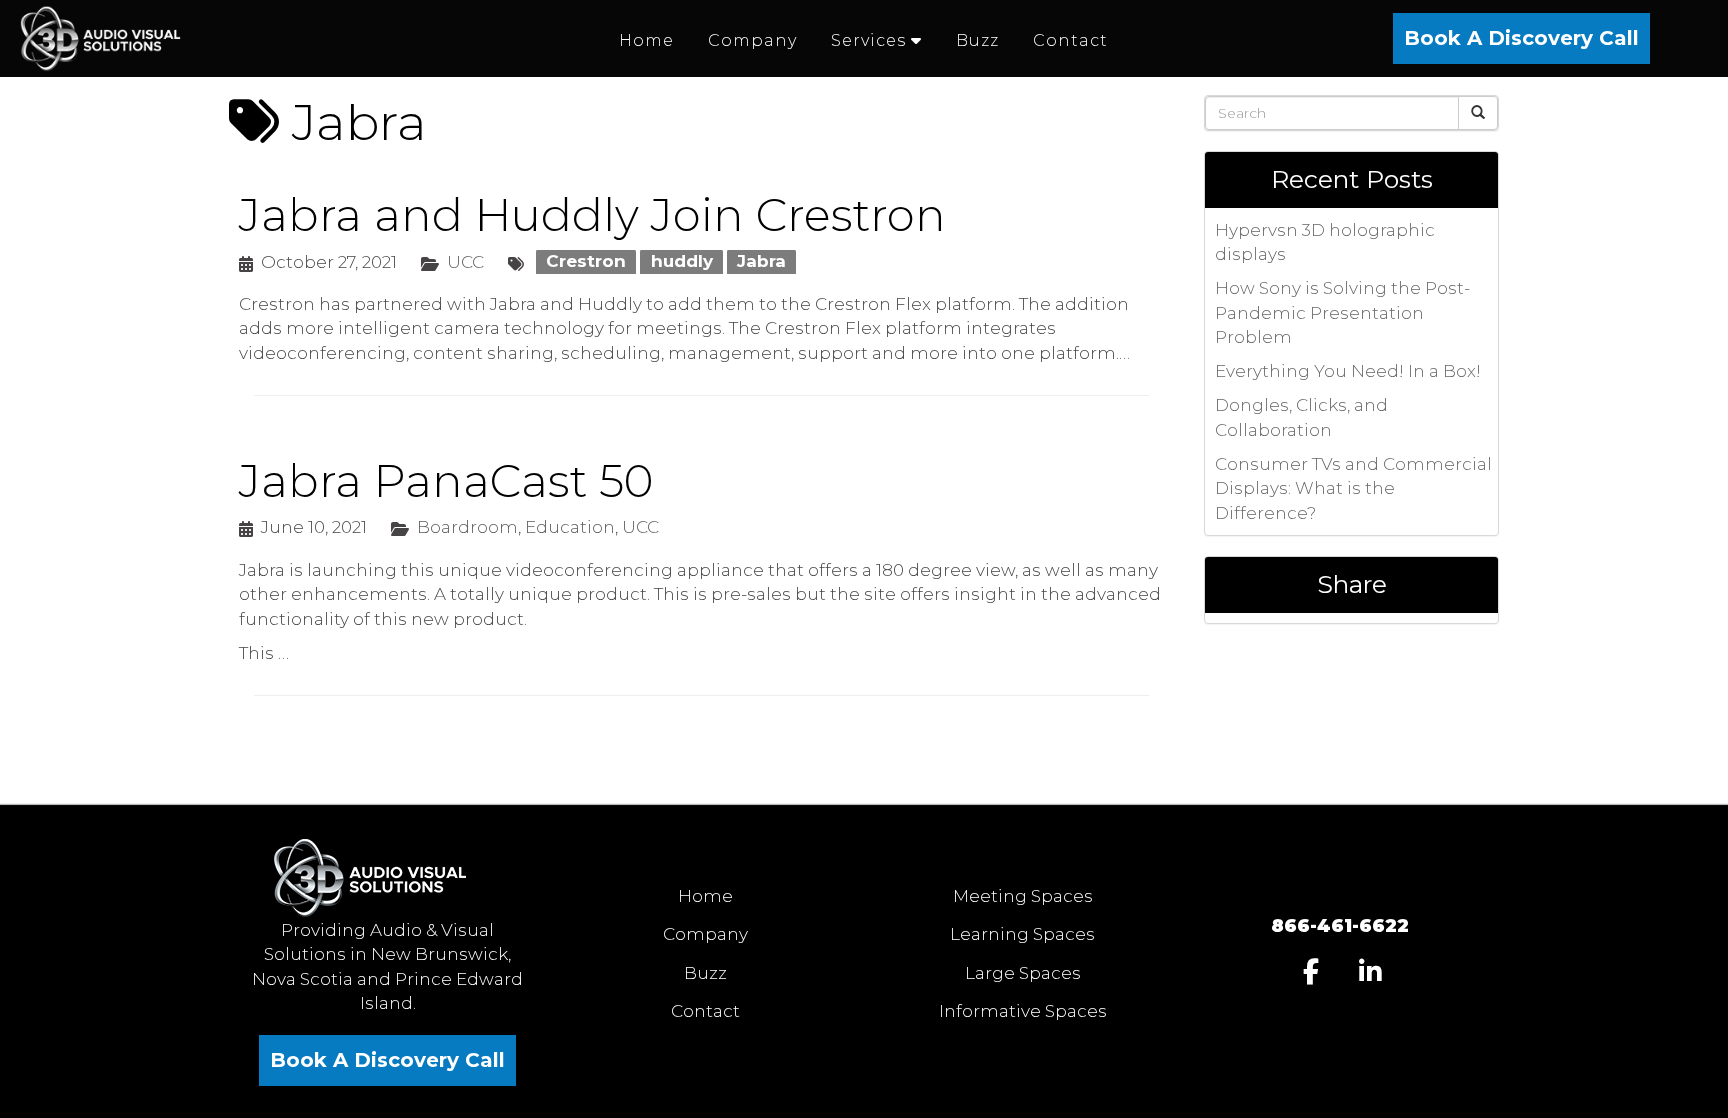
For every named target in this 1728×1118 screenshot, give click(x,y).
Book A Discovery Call (1521, 38)
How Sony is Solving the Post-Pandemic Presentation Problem (1342, 312)
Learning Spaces (1022, 934)
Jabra (761, 262)
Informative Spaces (1023, 1011)
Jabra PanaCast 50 (446, 480)
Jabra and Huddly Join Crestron (592, 214)
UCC (465, 262)
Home (705, 896)
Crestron (586, 262)
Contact (705, 1011)
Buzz (705, 973)
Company (705, 934)
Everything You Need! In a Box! (1348, 371)
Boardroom (467, 527)
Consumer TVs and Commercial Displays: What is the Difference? (1353, 488)
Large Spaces (1023, 973)
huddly (682, 262)
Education (570, 527)
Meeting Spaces (1023, 896)
